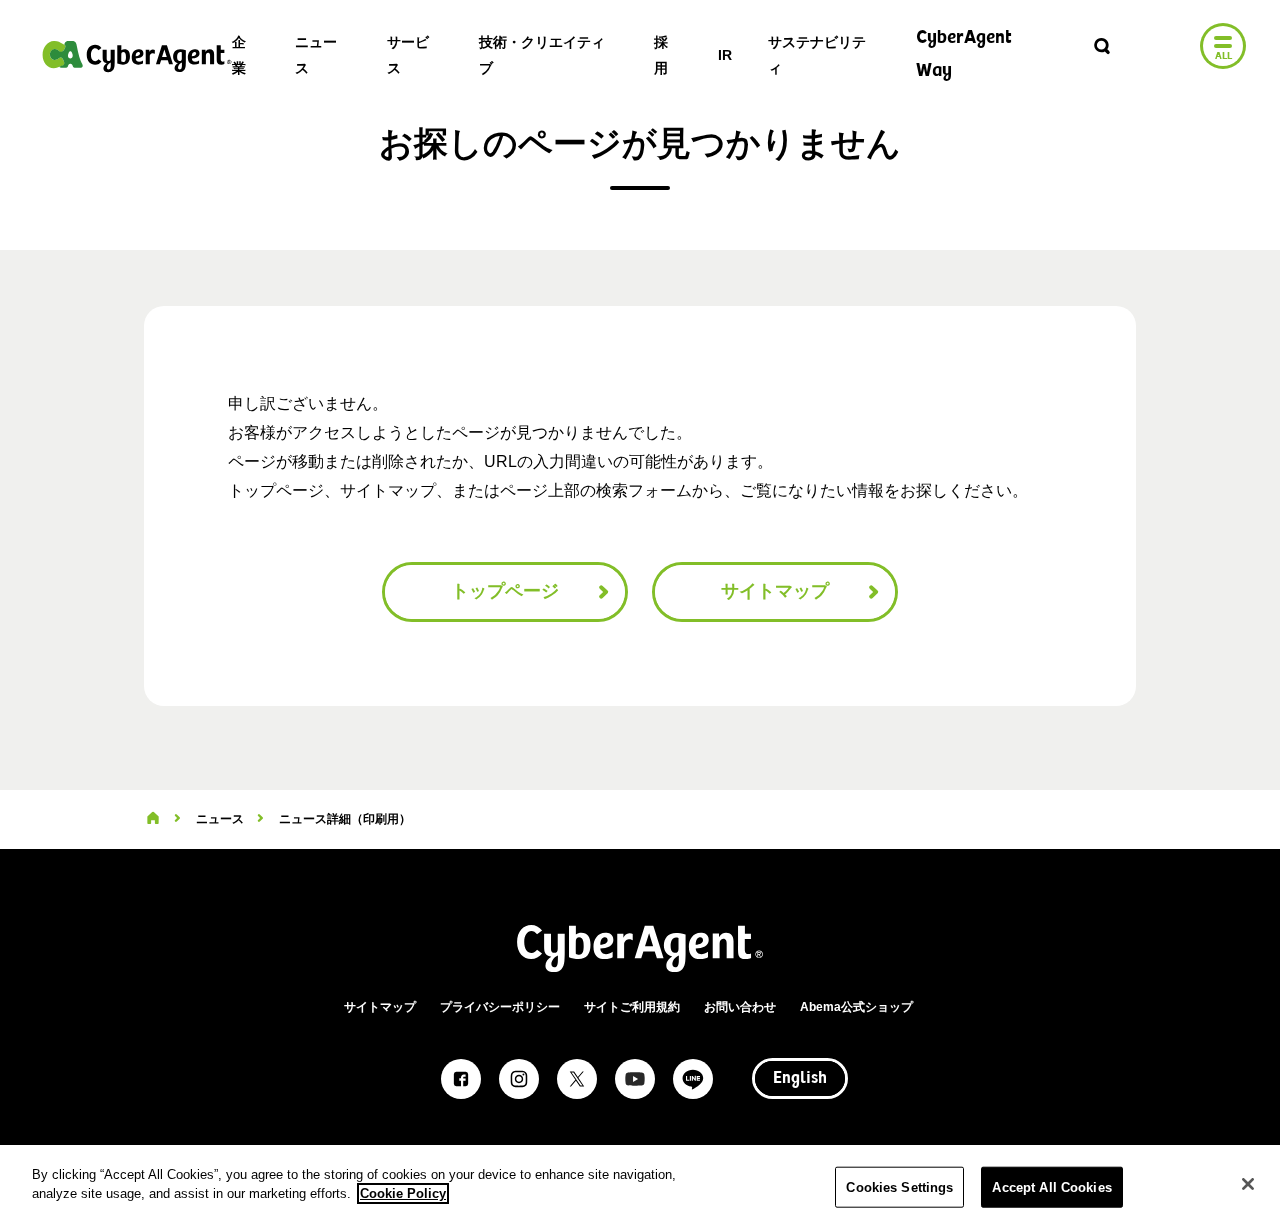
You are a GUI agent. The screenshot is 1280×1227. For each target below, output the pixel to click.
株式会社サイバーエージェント (137, 56)
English (800, 1079)
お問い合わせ (740, 1007)
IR (725, 55)
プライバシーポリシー (500, 1007)
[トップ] (153, 819)
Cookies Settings (899, 1187)
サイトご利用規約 (632, 1007)
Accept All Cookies (1051, 1187)
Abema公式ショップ (856, 1007)
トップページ (505, 591)
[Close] (1248, 1184)
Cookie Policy (403, 1193)
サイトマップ (775, 591)
